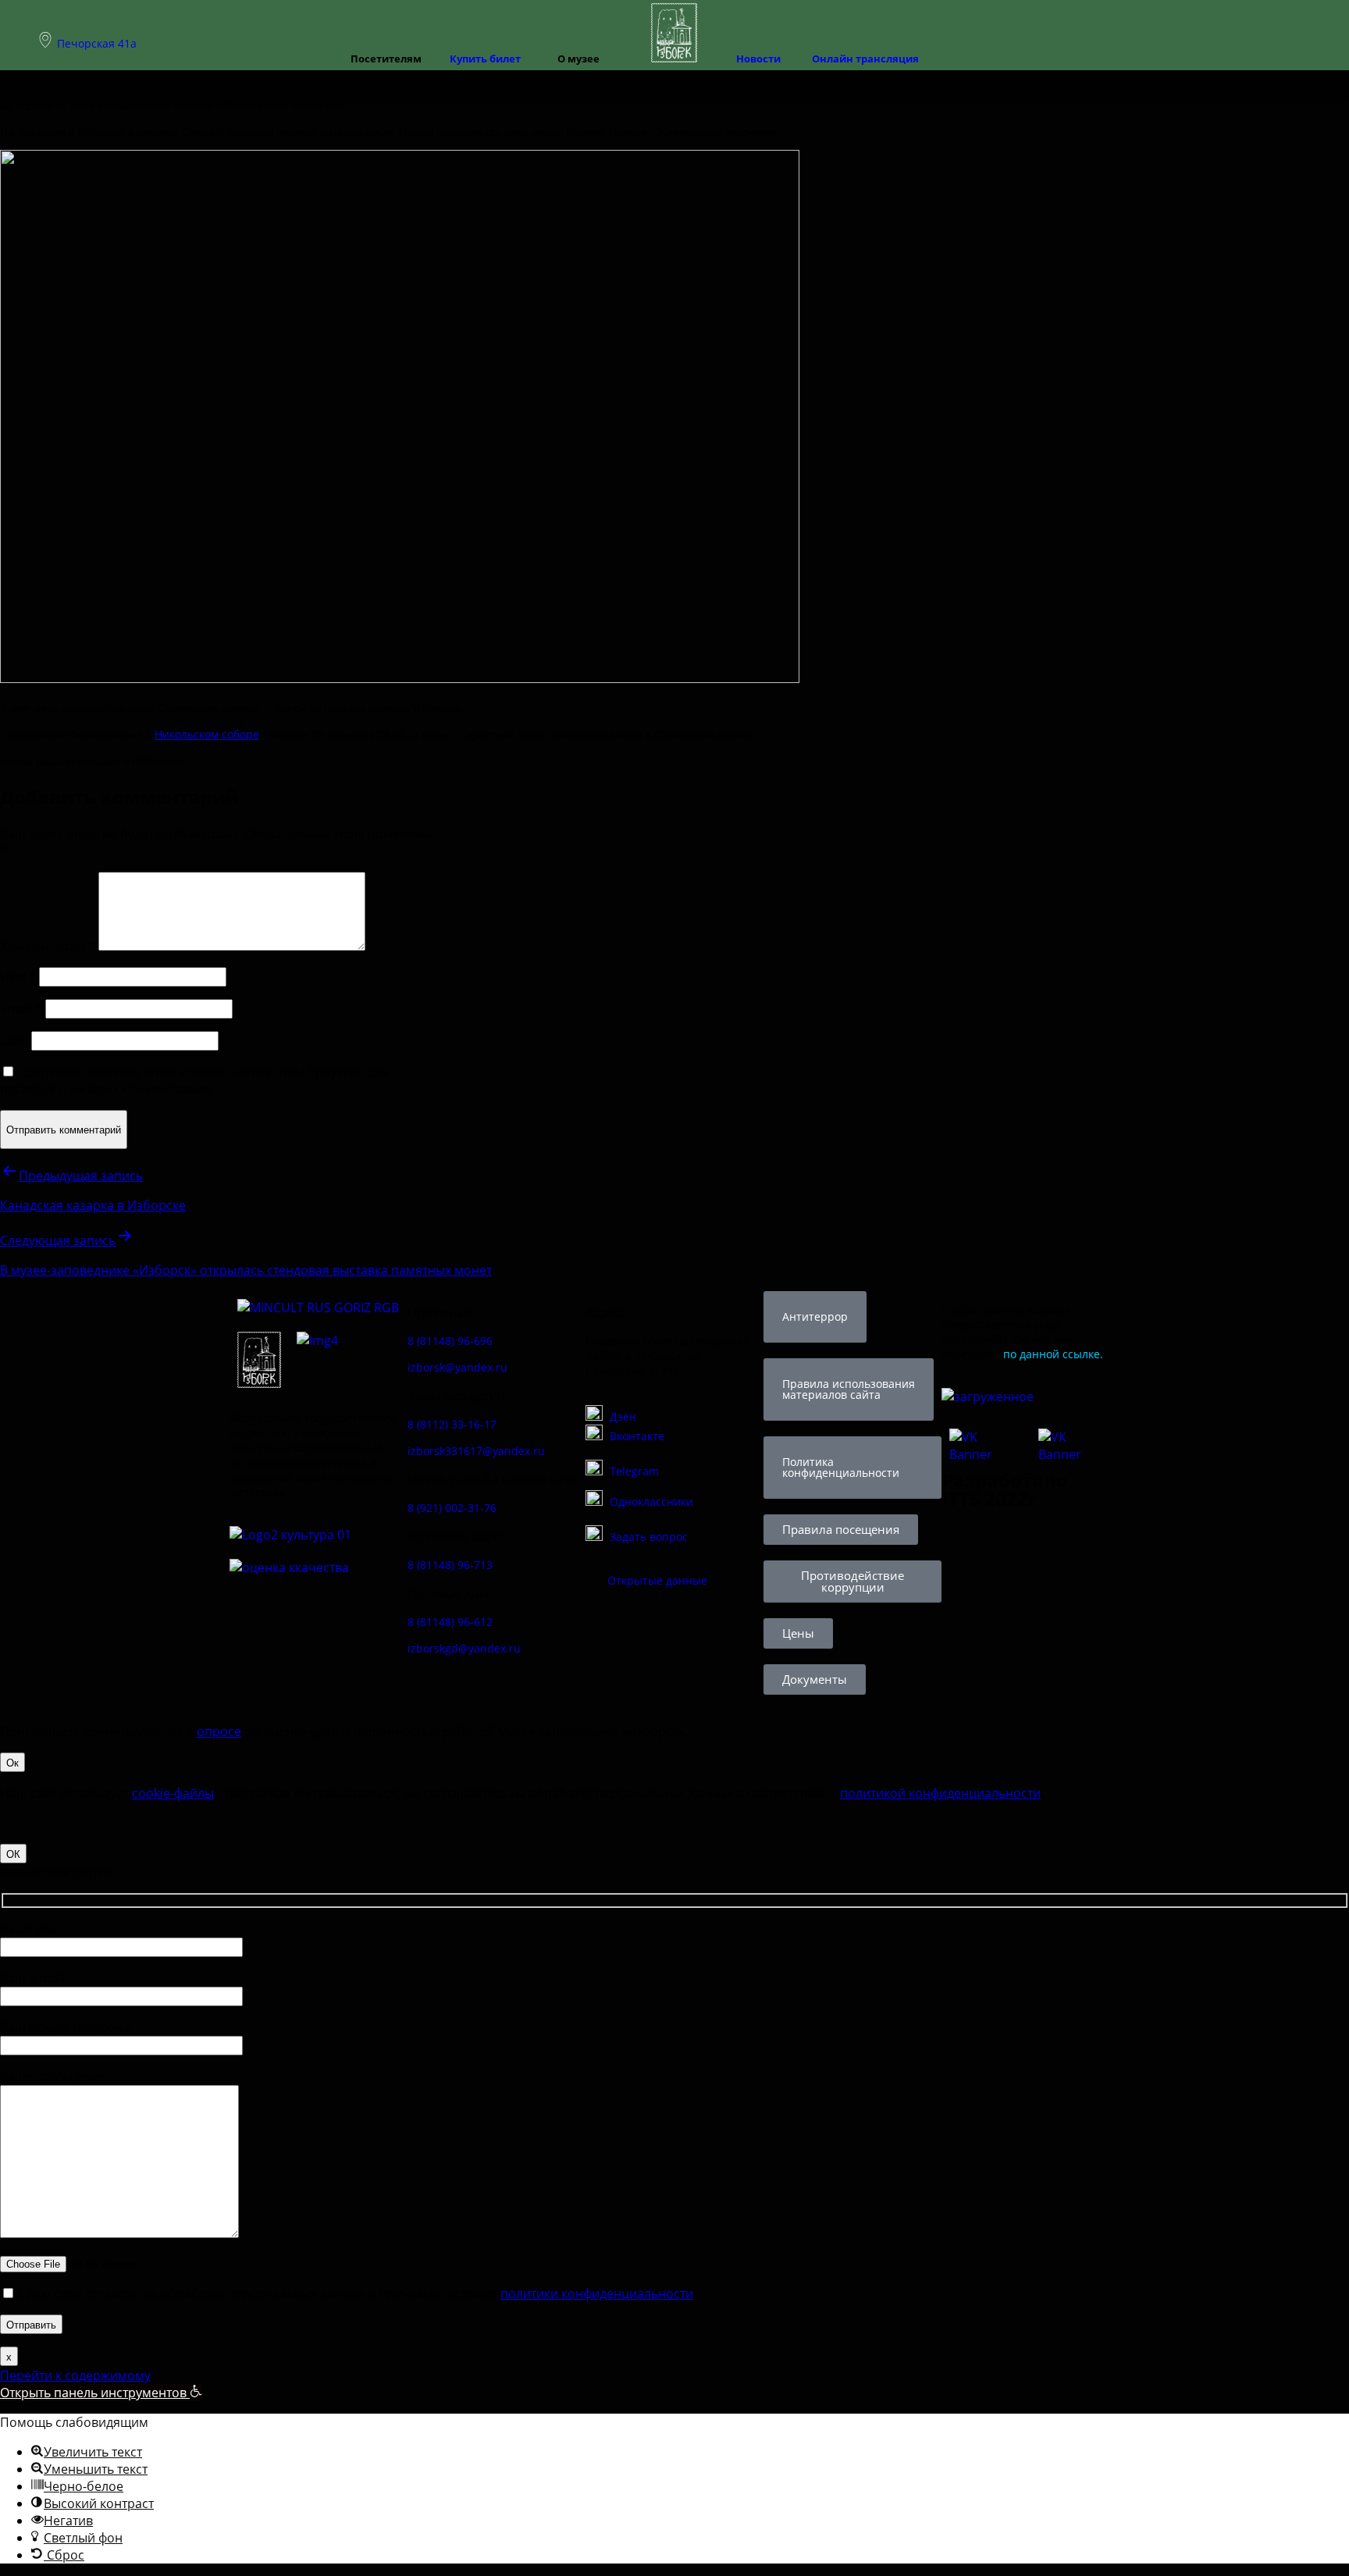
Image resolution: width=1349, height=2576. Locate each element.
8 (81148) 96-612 (450, 1622)
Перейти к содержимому (75, 2375)
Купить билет (485, 59)
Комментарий (48, 946)
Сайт (14, 1041)
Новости (758, 59)
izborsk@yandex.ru (457, 1367)
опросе (219, 1731)
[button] (101, 2393)
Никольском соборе (207, 734)
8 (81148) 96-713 (450, 1565)
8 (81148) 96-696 (450, 1341)
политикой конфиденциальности (940, 1793)
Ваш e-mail (32, 1978)
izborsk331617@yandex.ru (476, 1451)
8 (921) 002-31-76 (452, 1508)
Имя (18, 977)
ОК (13, 1854)
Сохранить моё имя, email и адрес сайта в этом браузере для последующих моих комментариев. (194, 1080)
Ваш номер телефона (65, 2027)
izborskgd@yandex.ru (464, 1648)
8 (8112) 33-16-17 (452, 1424)
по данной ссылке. (1053, 1354)
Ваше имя (30, 1929)
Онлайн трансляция (865, 59)
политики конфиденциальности (597, 2293)
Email (21, 1009)
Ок (12, 1762)
